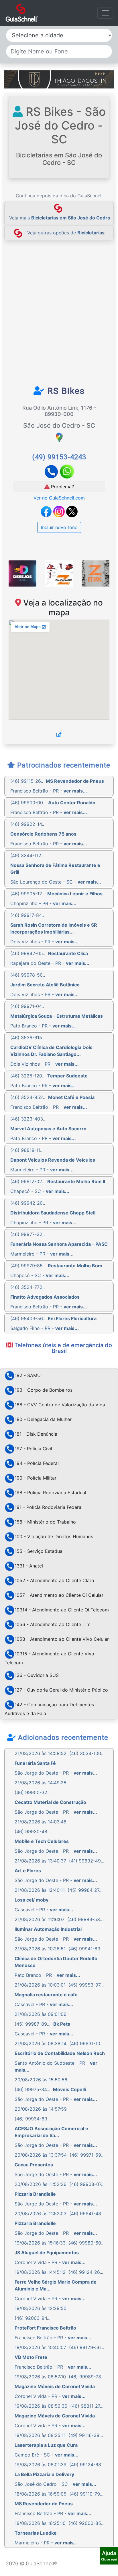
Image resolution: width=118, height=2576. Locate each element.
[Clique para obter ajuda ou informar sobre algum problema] (109, 2555)
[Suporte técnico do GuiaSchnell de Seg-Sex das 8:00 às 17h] (109, 2556)
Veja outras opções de (66, 233)
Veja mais (60, 218)
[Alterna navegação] (105, 13)
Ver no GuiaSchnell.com (59, 498)
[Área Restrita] (59, 734)
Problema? (62, 487)
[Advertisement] (59, 316)
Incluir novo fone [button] (59, 527)
